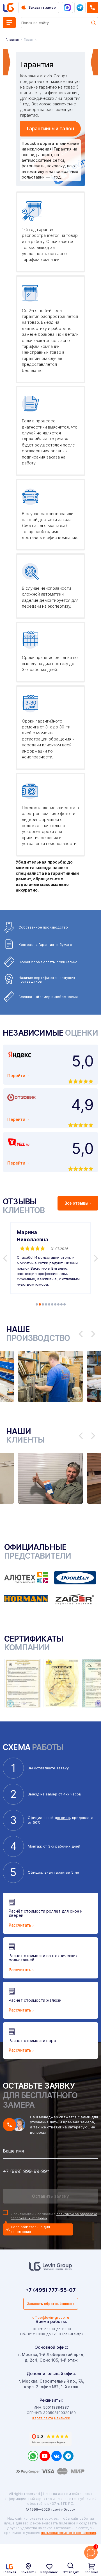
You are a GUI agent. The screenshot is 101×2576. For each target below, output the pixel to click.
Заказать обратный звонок (51, 2304)
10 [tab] (65, 1304)
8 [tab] (58, 1304)
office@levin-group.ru (51, 2317)
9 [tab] (61, 1304)
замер (51, 1794)
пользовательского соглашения (68, 2533)
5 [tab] (49, 1304)
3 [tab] (43, 1304)
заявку (63, 1768)
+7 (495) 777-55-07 (50, 2290)
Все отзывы (76, 1203)
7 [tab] (55, 1304)
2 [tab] (40, 1304)
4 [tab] (46, 1304)
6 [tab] (52, 1304)
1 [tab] (37, 1304)
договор (62, 1818)
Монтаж (35, 1846)
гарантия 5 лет (67, 1872)
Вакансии (62, 2418)
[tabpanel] (50, 1258)
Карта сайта (43, 2418)
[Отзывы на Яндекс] (50, 2439)
